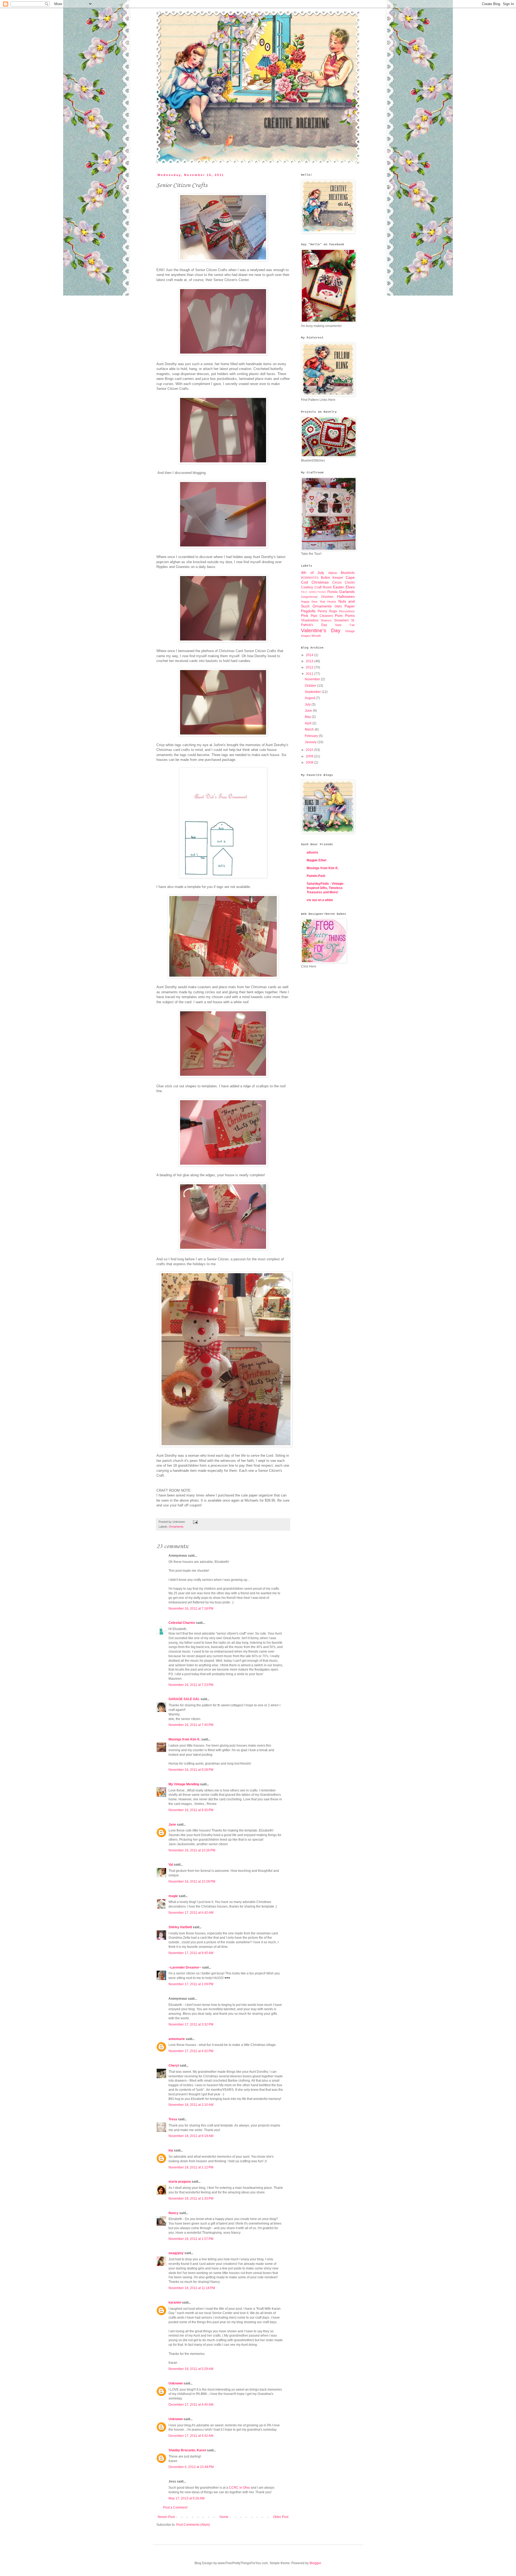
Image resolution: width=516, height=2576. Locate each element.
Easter (338, 587)
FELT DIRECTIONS (313, 592)
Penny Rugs (327, 611)
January (311, 742)
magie (173, 1896)
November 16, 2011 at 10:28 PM (192, 1881)
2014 (310, 655)
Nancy (173, 2213)
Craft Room (323, 587)
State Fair (345, 625)
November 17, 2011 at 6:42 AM (191, 1913)
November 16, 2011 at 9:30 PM (191, 1810)
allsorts (312, 852)
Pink (305, 616)
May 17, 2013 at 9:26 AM (187, 2498)
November (313, 679)
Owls (338, 606)
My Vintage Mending (184, 1784)
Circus (337, 582)
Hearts (332, 602)
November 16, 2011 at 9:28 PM (191, 1770)
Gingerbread (309, 597)
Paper (350, 606)
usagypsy (176, 2253)
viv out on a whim (320, 900)
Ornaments (176, 1527)
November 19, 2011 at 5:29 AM (191, 2369)
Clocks (350, 582)
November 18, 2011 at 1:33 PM (191, 2199)
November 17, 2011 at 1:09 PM (191, 1984)
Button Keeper (332, 578)
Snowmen (341, 620)
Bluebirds (348, 573)
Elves (350, 587)
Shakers (326, 620)
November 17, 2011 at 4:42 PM (191, 2051)
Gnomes (327, 597)
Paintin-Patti (316, 876)
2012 (310, 667)
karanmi (175, 2302)
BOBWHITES (310, 578)
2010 (310, 750)
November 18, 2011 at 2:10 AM (191, 2105)
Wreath (316, 636)
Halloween (346, 596)
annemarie (177, 2039)
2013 (310, 661)
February (312, 736)
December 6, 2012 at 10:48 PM (191, 2467)
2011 (310, 674)
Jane (172, 1825)
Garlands (347, 592)
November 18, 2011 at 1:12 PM (191, 2167)
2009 (310, 756)
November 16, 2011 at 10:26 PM (192, 1850)
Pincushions (347, 611)
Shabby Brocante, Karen (187, 2450)
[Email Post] (195, 1522)
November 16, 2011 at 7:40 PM (191, 1725)
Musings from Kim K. (184, 1739)
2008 (310, 762)
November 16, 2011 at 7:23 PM (191, 1685)
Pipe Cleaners (322, 616)
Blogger (315, 2563)
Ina (171, 2150)
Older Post (281, 2517)
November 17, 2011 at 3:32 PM (191, 2024)
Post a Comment (175, 2507)
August (310, 698)
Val (171, 1865)
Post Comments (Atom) (193, 2525)
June (309, 711)
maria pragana (180, 2182)
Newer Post (166, 2517)
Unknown (176, 2383)
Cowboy (307, 587)
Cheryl (174, 2066)
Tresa (173, 2119)
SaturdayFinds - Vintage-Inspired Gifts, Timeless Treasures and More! (325, 888)
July (308, 704)
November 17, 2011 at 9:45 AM (191, 1953)
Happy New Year (313, 602)
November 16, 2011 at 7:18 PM (191, 1609)
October (311, 686)
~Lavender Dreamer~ (185, 1967)
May (308, 717)
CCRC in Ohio (239, 2488)
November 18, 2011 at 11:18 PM (192, 2288)
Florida (332, 592)
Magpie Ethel (316, 860)
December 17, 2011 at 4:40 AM (191, 2405)
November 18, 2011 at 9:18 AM (191, 2136)
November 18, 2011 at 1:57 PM (191, 2239)
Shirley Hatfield (180, 1927)
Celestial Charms (182, 1623)
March (310, 729)
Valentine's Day (321, 630)
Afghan (333, 573)
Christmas (320, 582)
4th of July (313, 573)
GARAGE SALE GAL (184, 1699)
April (309, 723)
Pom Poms (345, 616)
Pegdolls (308, 611)
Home (224, 2517)
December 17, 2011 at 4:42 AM (191, 2436)
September (313, 692)
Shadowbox (310, 620)
